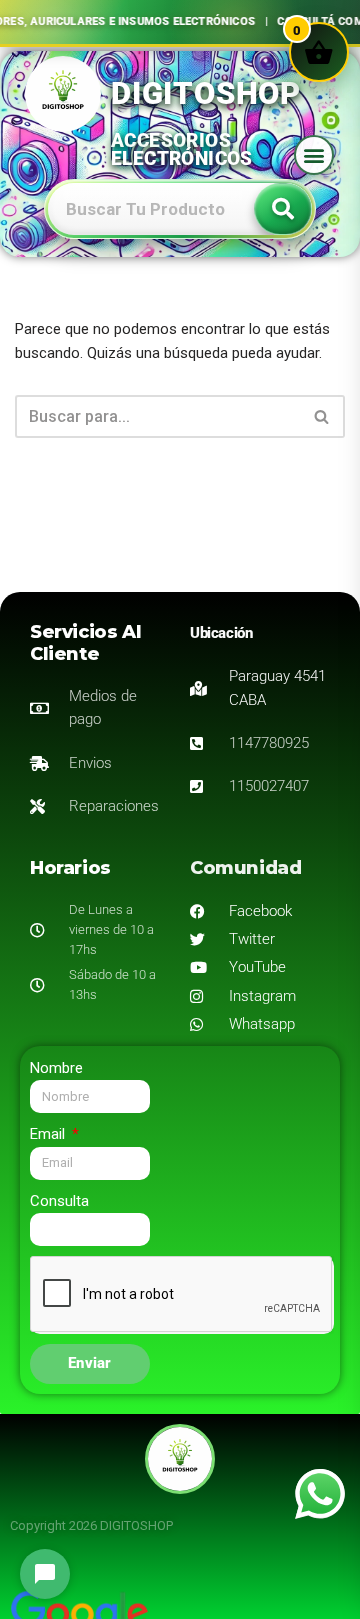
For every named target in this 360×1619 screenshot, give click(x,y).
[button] (314, 155)
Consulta (59, 1201)
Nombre (56, 1068)
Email (49, 1134)
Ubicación (221, 633)
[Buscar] (322, 416)
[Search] (283, 209)
